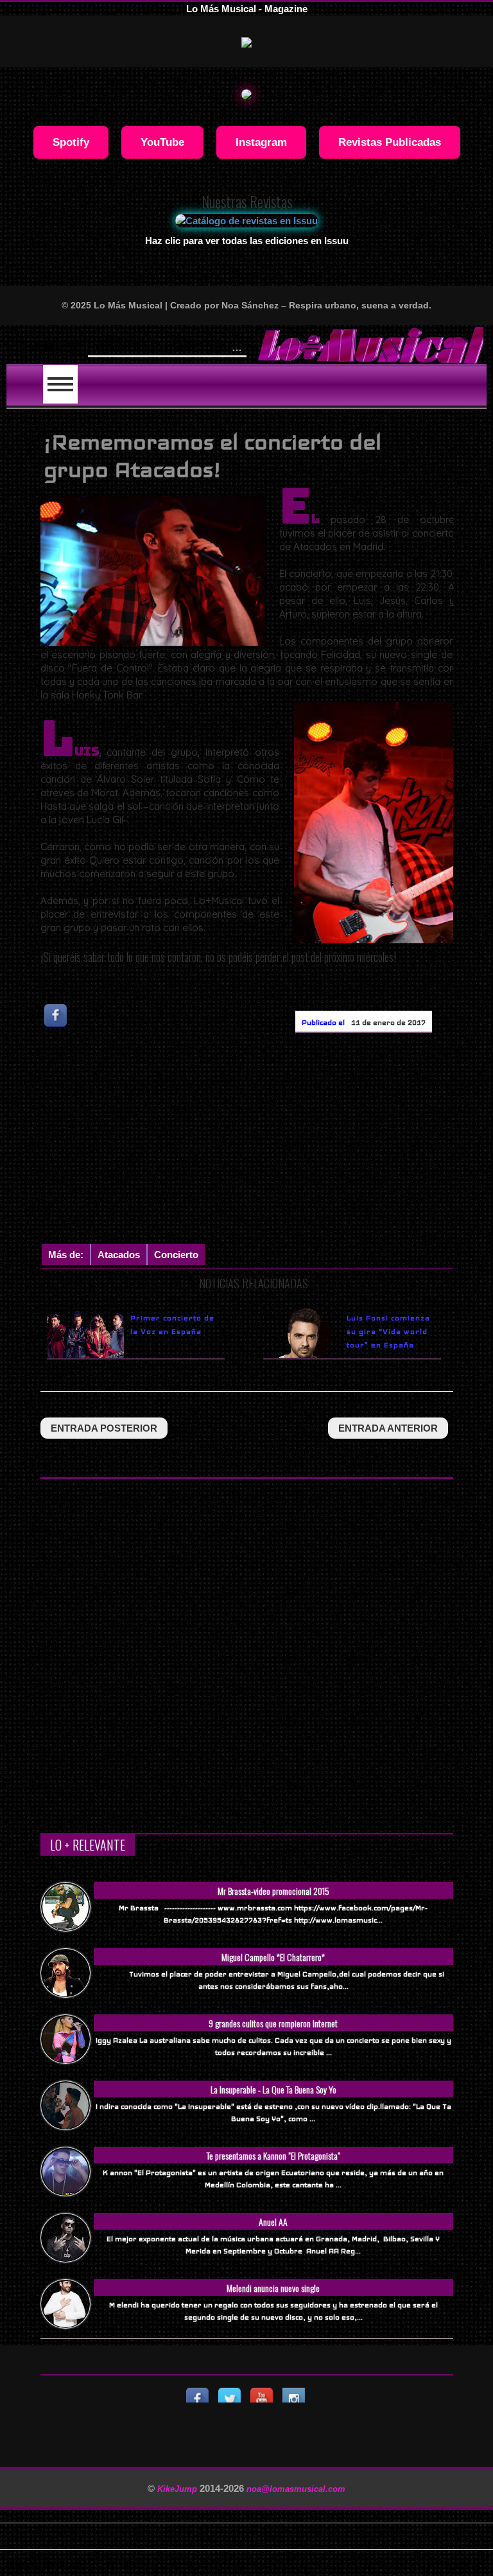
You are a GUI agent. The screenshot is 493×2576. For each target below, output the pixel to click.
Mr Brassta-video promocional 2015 (273, 1891)
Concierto (176, 1255)
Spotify (71, 142)
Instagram (261, 142)
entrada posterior (104, 1428)
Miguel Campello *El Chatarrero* (273, 1957)
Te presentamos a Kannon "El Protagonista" (273, 2155)
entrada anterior (388, 1428)
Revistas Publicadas (390, 142)
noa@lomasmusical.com (296, 2489)
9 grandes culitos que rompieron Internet (273, 2023)
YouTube (162, 142)
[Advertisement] (267, 1141)
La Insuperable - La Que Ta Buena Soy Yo (273, 2089)
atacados (119, 1255)
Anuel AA (273, 2222)
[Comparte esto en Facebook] (56, 1016)
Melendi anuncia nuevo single (273, 2288)
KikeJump (178, 2489)
